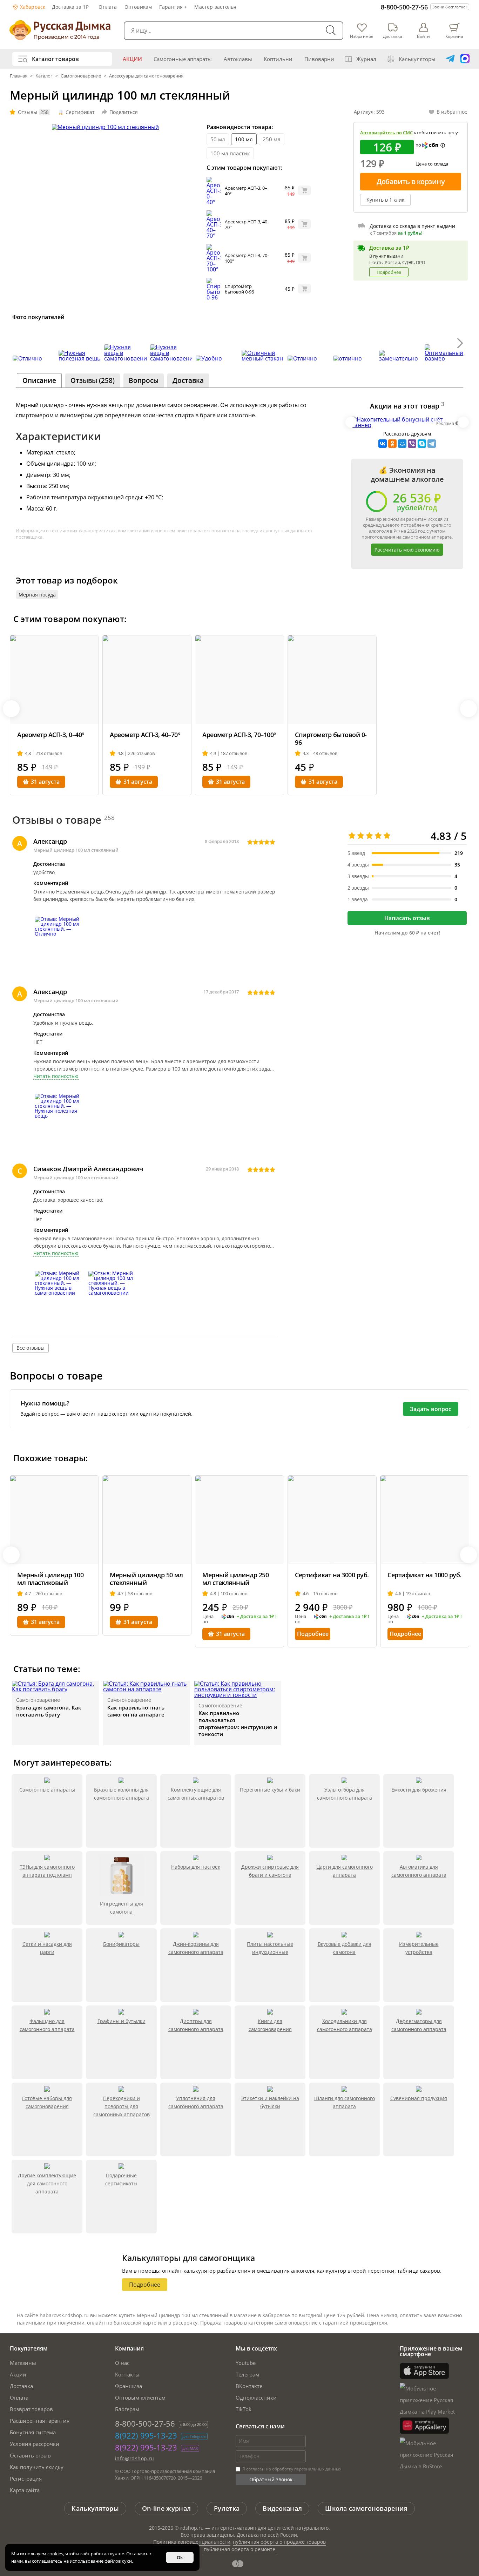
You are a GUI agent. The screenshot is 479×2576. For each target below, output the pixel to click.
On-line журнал (166, 2508)
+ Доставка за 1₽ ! (257, 1617)
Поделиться (124, 112)
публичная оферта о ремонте (239, 2549)
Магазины (23, 2363)
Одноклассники (256, 2398)
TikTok (244, 2409)
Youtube (246, 2363)
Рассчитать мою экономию (407, 550)
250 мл (272, 139)
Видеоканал (282, 2508)
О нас (122, 2363)
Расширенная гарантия (40, 2421)
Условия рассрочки (35, 2444)
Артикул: (369, 112)
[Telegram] (432, 444)
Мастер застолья (215, 7)
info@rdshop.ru (135, 2458)
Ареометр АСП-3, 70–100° (247, 258)
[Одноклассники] (392, 444)
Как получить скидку (37, 2467)
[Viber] (412, 444)
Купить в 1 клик (385, 200)
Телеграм (247, 2374)
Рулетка (227, 2508)
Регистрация (26, 2479)
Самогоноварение (81, 76)
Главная (19, 76)
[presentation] (19, 343)
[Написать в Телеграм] (450, 59)
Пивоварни (319, 59)
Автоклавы (238, 59)
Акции (132, 59)
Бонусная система (33, 2432)
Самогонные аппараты (183, 59)
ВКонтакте (249, 2386)
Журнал (366, 59)
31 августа (45, 782)
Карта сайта (25, 2490)
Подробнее (389, 272)
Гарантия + (173, 7)
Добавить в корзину (411, 181)
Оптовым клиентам (140, 2398)
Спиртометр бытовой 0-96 (239, 289)
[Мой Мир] (402, 444)
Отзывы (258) (93, 380)
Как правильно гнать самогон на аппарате (136, 1711)
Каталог (44, 76)
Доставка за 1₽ (70, 7)
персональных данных (318, 2469)
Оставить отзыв (30, 2455)
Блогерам (127, 2409)
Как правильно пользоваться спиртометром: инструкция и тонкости (238, 1724)
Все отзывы (31, 1348)
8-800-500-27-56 (404, 7)
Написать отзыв (407, 918)
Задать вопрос (431, 1409)
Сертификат (80, 112)
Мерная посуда (37, 595)
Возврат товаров (31, 2409)
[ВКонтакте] (383, 444)
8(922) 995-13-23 (146, 2435)
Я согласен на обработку (291, 2469)
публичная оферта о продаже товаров (279, 2542)
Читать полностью (56, 1076)
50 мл (218, 139)
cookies (55, 2554)
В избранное (452, 112)
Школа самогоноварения (366, 2508)
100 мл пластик (230, 153)
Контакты (127, 2374)
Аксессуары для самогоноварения (146, 76)
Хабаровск (32, 7)
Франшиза (129, 2386)
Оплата (108, 7)
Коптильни (278, 59)
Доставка (21, 2386)
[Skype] (422, 444)
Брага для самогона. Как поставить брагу (49, 1711)
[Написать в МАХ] (465, 59)
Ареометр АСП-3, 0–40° (246, 191)
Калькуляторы (417, 59)
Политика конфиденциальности (192, 2542)
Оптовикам (138, 7)
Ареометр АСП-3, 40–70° (247, 224)
